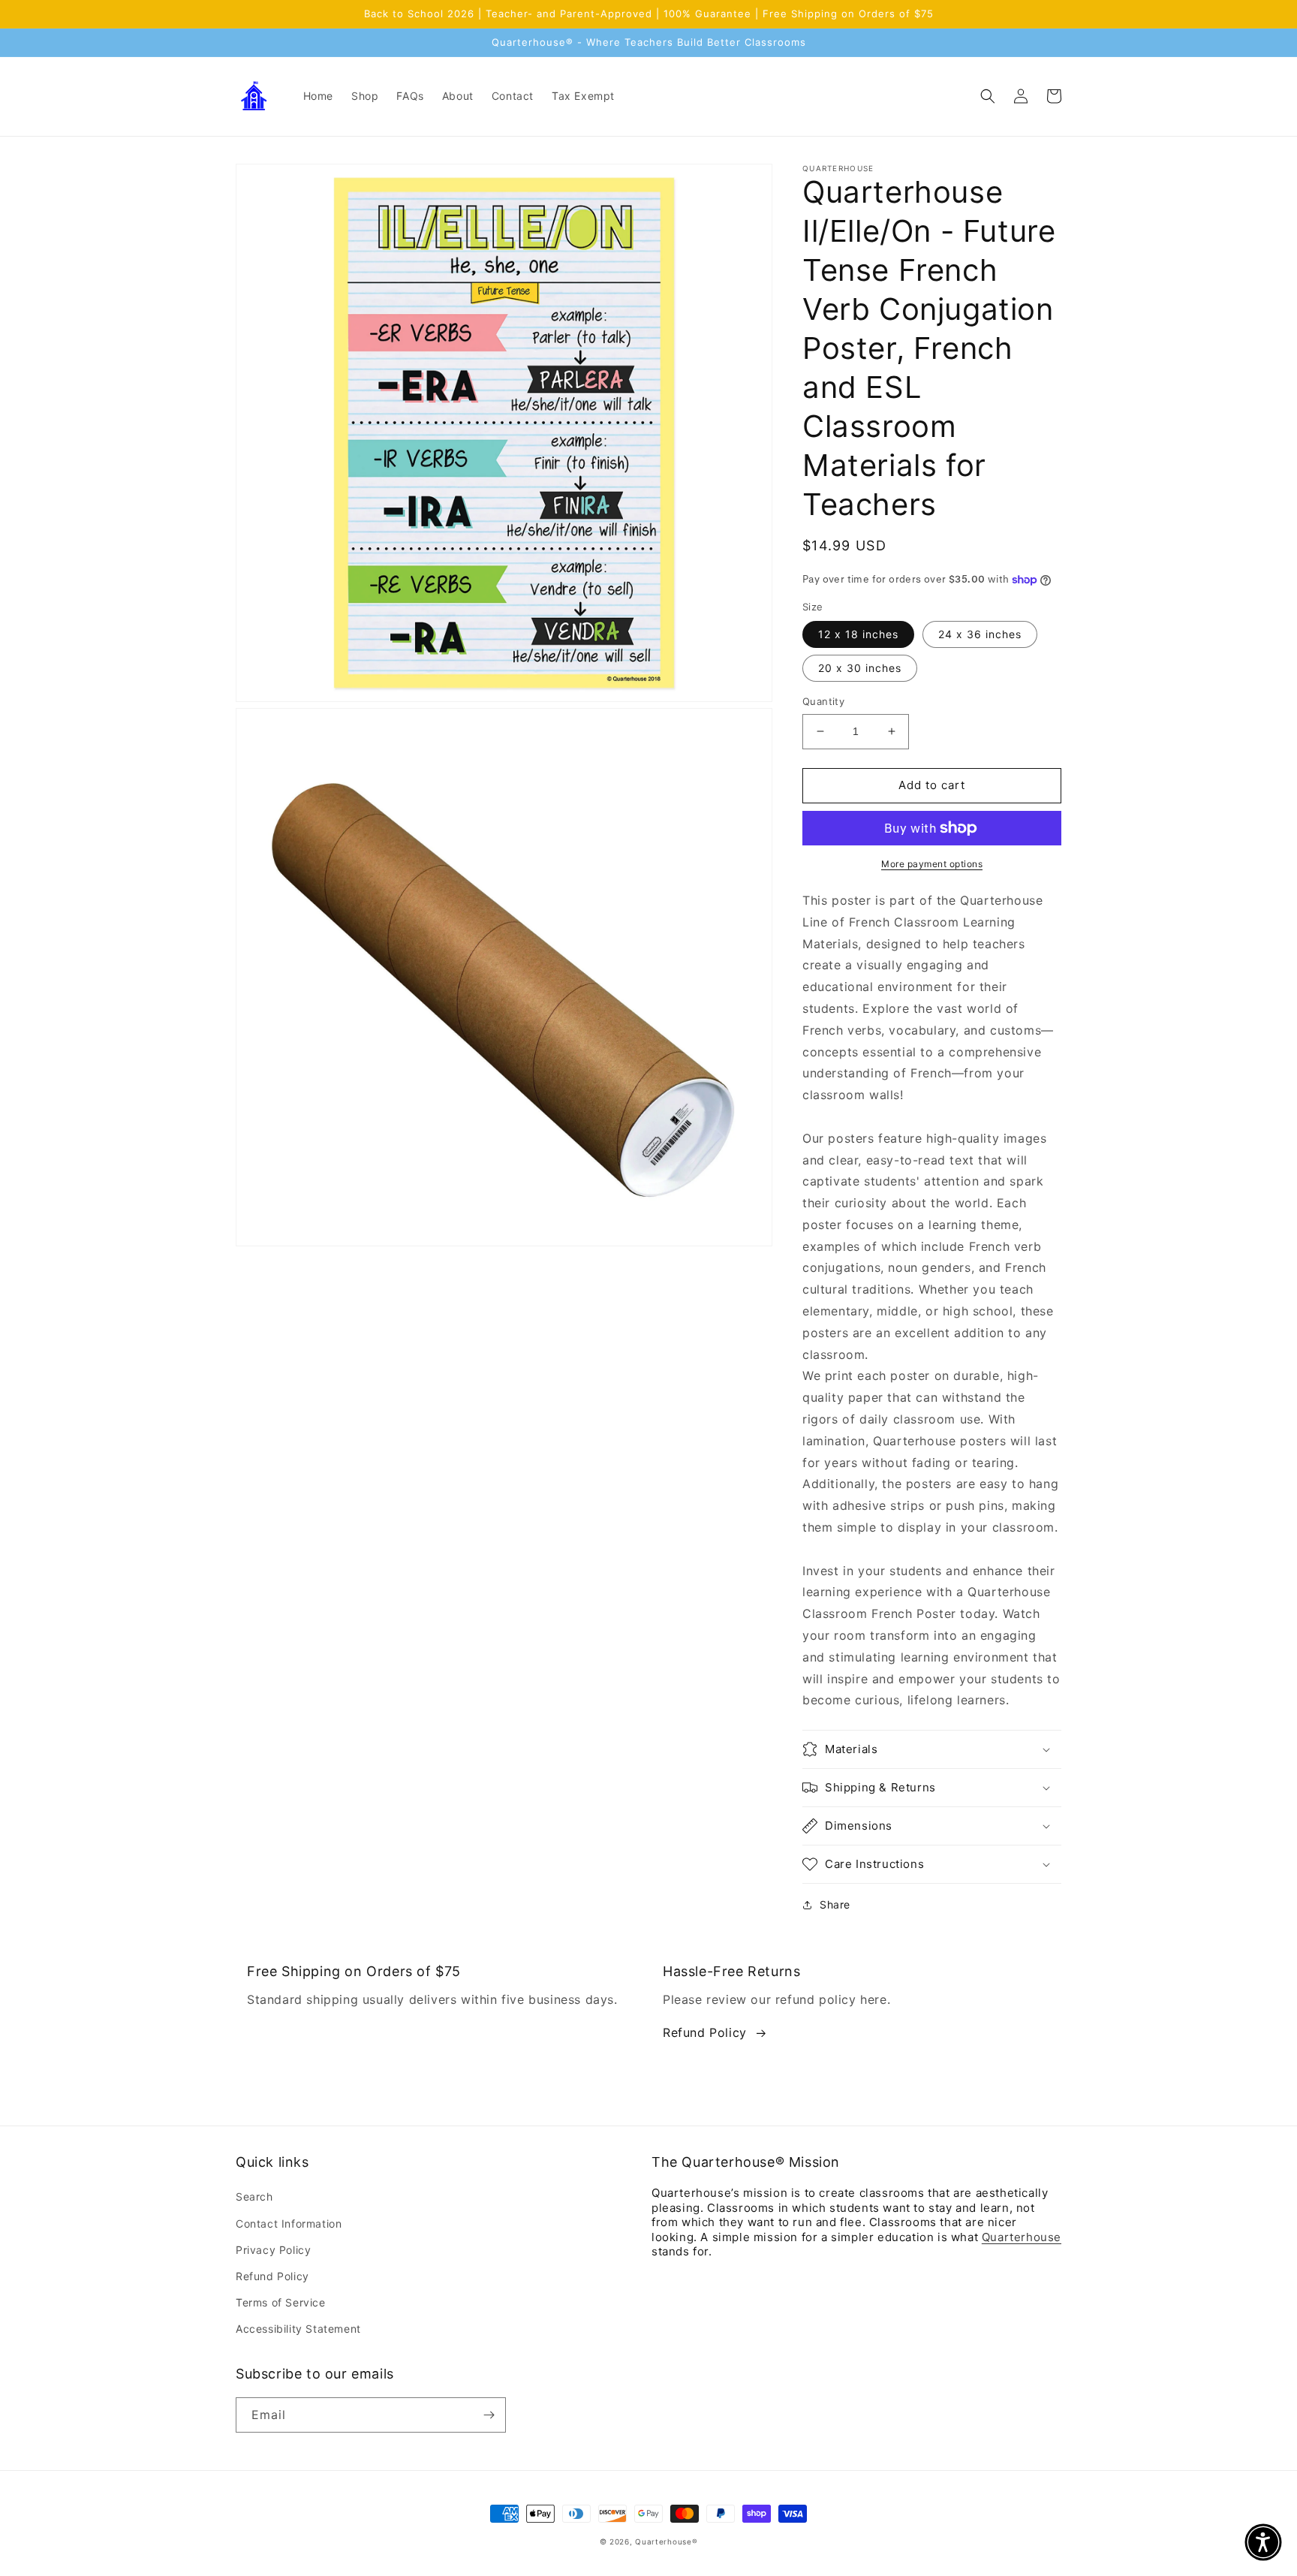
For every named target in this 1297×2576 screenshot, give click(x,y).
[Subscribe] (489, 2415)
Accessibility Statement (298, 2329)
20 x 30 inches (860, 668)
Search (254, 2196)
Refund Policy (705, 2032)
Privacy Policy (273, 2250)
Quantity (823, 701)
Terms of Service (281, 2302)
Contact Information (289, 2223)
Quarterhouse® (666, 2541)
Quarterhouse (1022, 2237)
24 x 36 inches (980, 634)
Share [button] (835, 1904)
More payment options (932, 864)
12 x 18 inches (858, 634)
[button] (988, 96)
